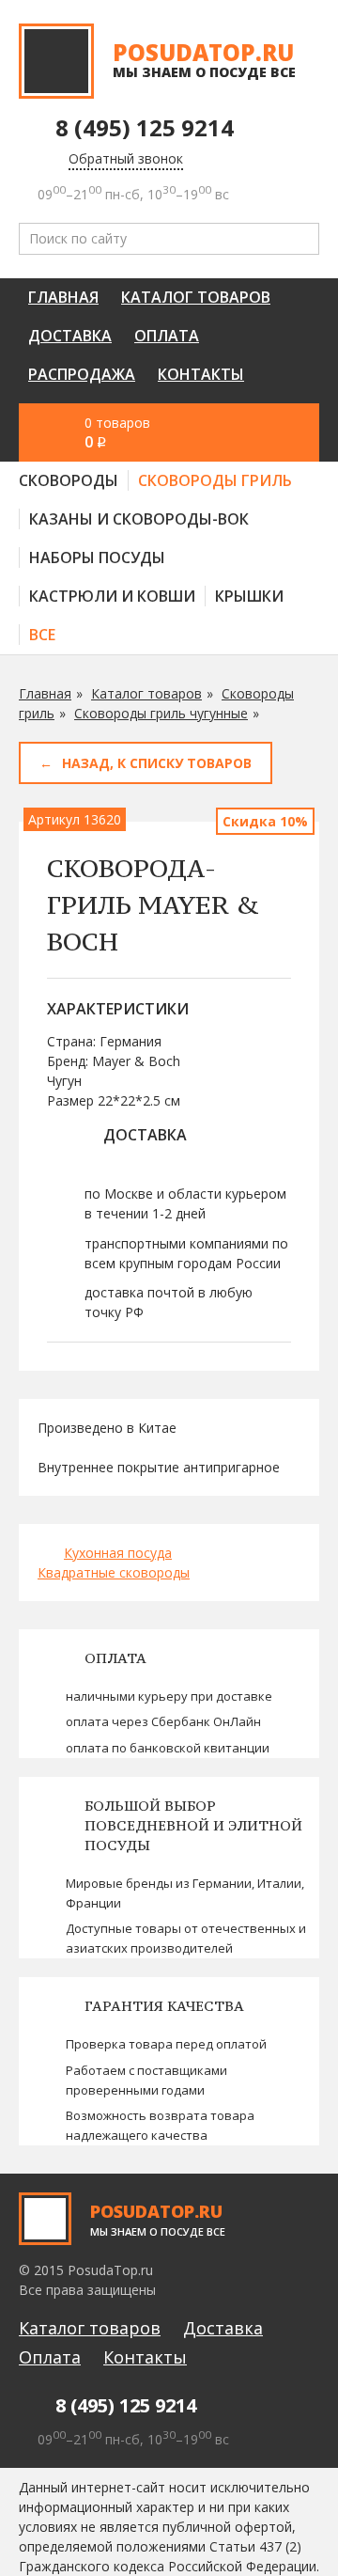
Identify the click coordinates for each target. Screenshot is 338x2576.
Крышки (249, 596)
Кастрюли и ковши (112, 596)
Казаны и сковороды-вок (139, 519)
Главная (63, 297)
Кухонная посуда (118, 1553)
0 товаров (117, 433)
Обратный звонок (126, 158)
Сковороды (69, 480)
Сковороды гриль (215, 480)
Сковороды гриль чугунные (161, 713)
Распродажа (82, 374)
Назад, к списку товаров (157, 763)
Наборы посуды (97, 558)
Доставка (70, 336)
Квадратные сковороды (114, 1572)
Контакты (201, 374)
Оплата (167, 336)
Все (42, 635)
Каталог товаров (196, 297)
